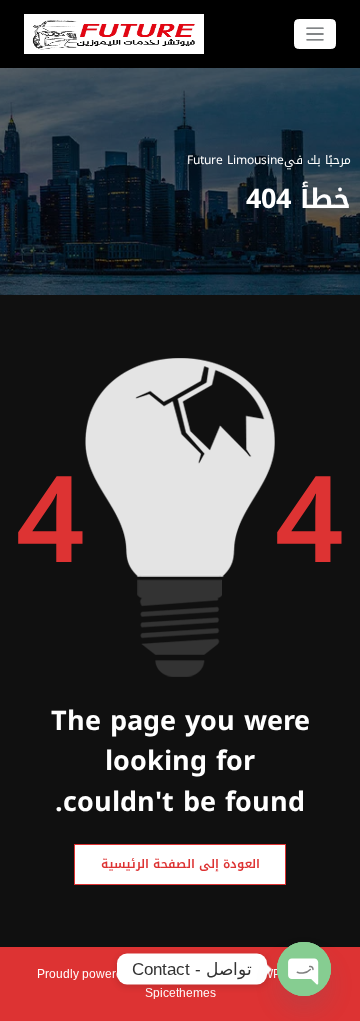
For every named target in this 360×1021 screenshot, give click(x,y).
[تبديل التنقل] (315, 34)
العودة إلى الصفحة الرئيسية (180, 864)
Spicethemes (180, 993)
